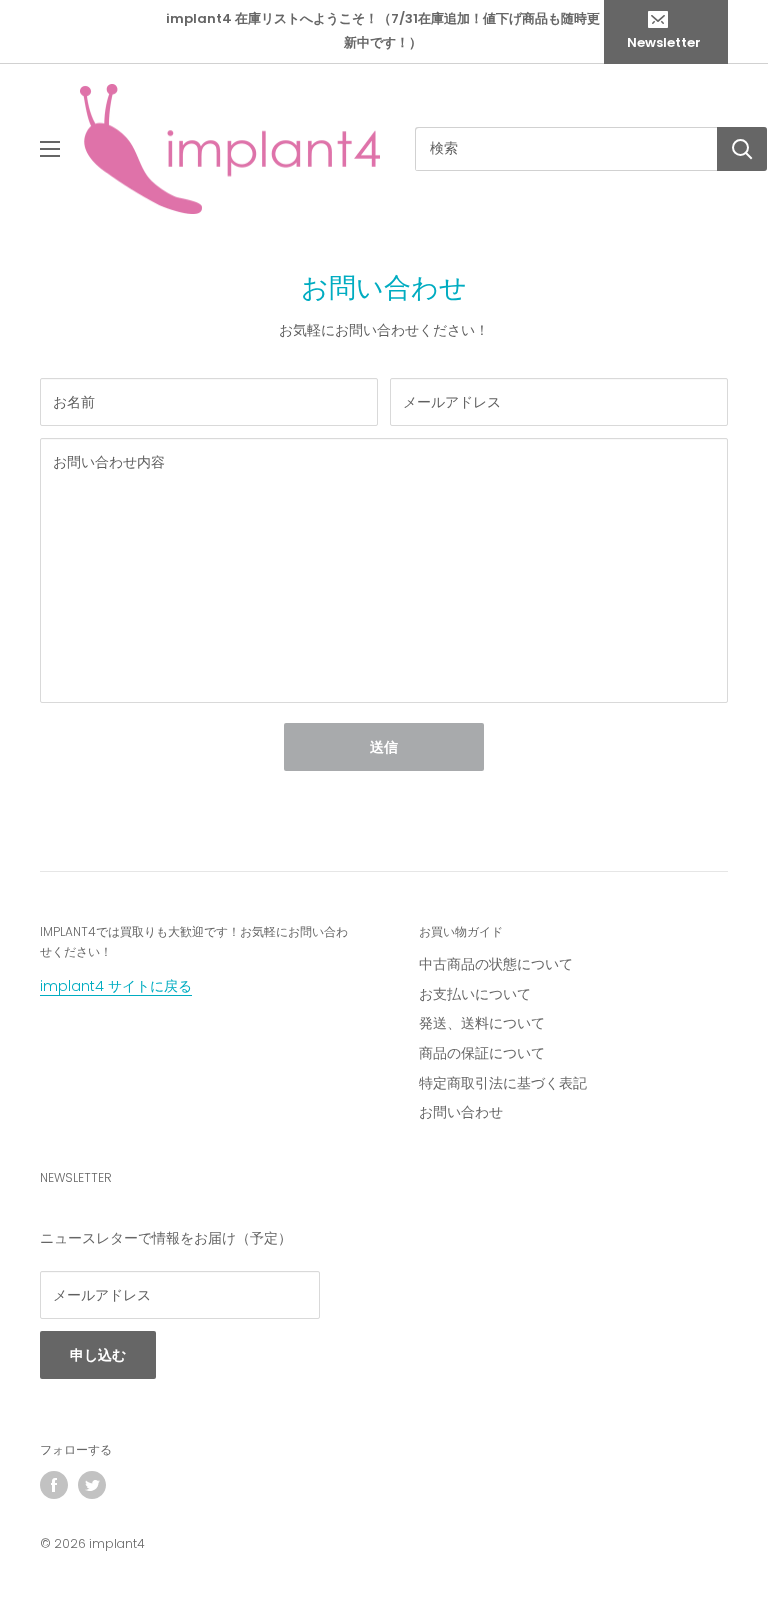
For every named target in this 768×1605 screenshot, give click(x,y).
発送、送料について (482, 1023)
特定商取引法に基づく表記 (503, 1083)
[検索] (742, 149)
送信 (384, 747)
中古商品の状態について (496, 964)
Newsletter (664, 42)
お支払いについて (475, 994)
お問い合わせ (461, 1112)
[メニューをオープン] (50, 149)
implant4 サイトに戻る (116, 986)
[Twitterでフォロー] (92, 1485)
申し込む (98, 1355)
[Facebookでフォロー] (54, 1485)
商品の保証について (482, 1053)
